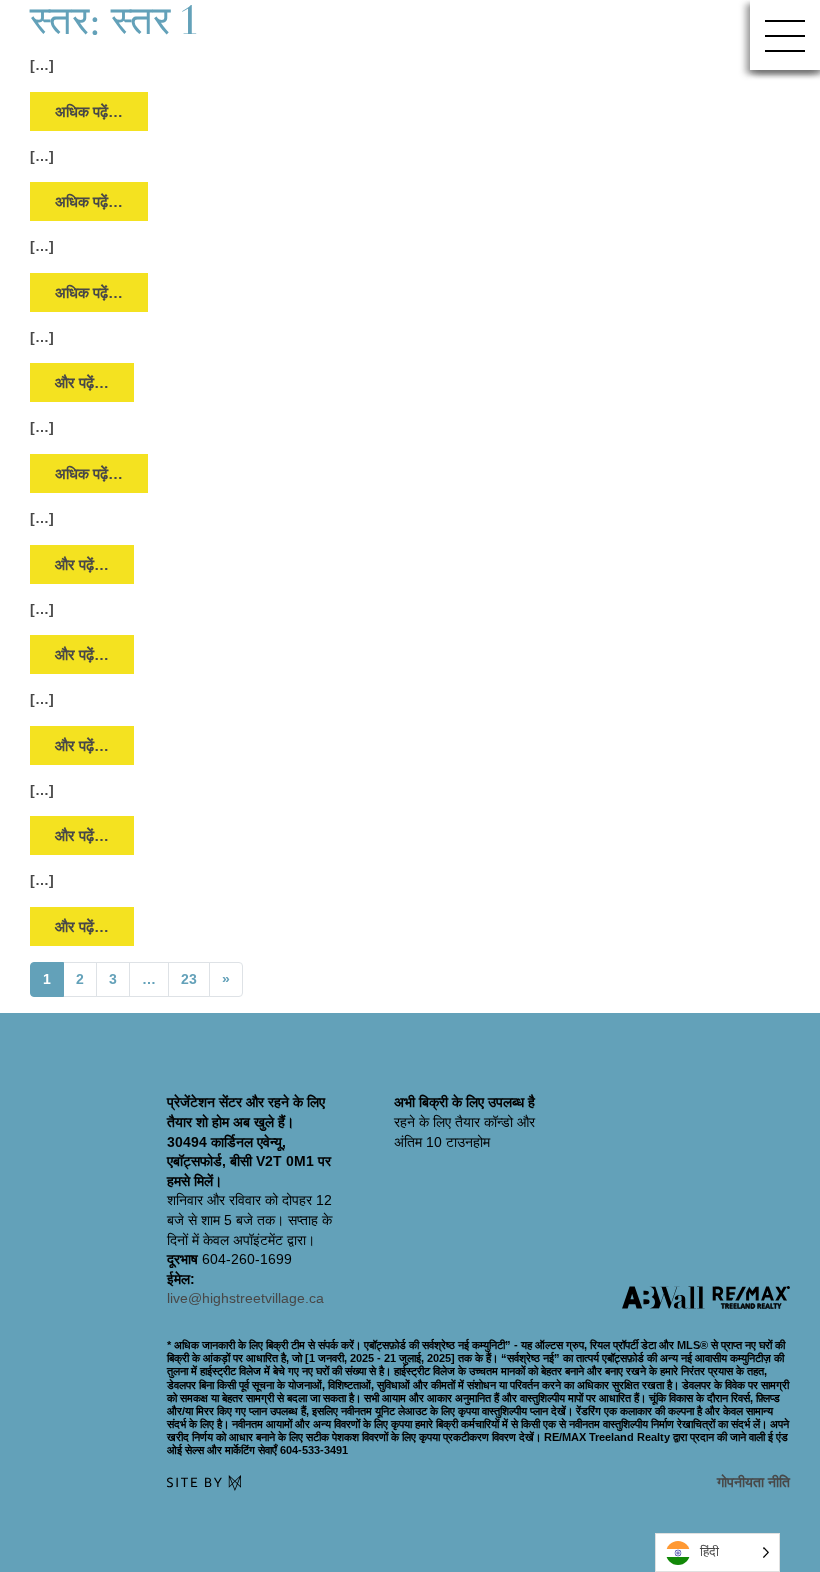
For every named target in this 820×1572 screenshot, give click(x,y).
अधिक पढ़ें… (88, 111)
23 (189, 979)
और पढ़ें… (94, 382)
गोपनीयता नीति (753, 1482)
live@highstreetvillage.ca (245, 1298)
